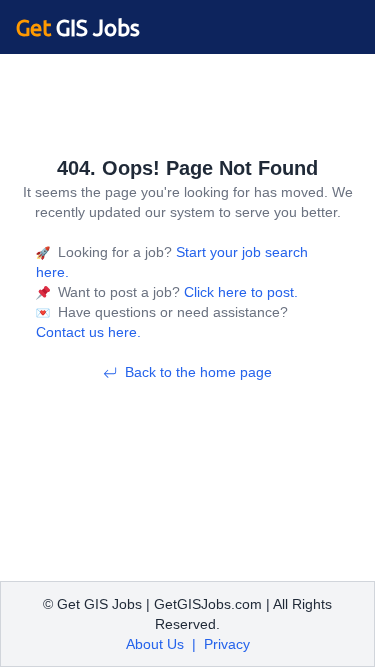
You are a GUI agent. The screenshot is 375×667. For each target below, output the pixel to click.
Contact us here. (88, 332)
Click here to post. (239, 292)
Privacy (227, 644)
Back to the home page (198, 372)
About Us (155, 644)
